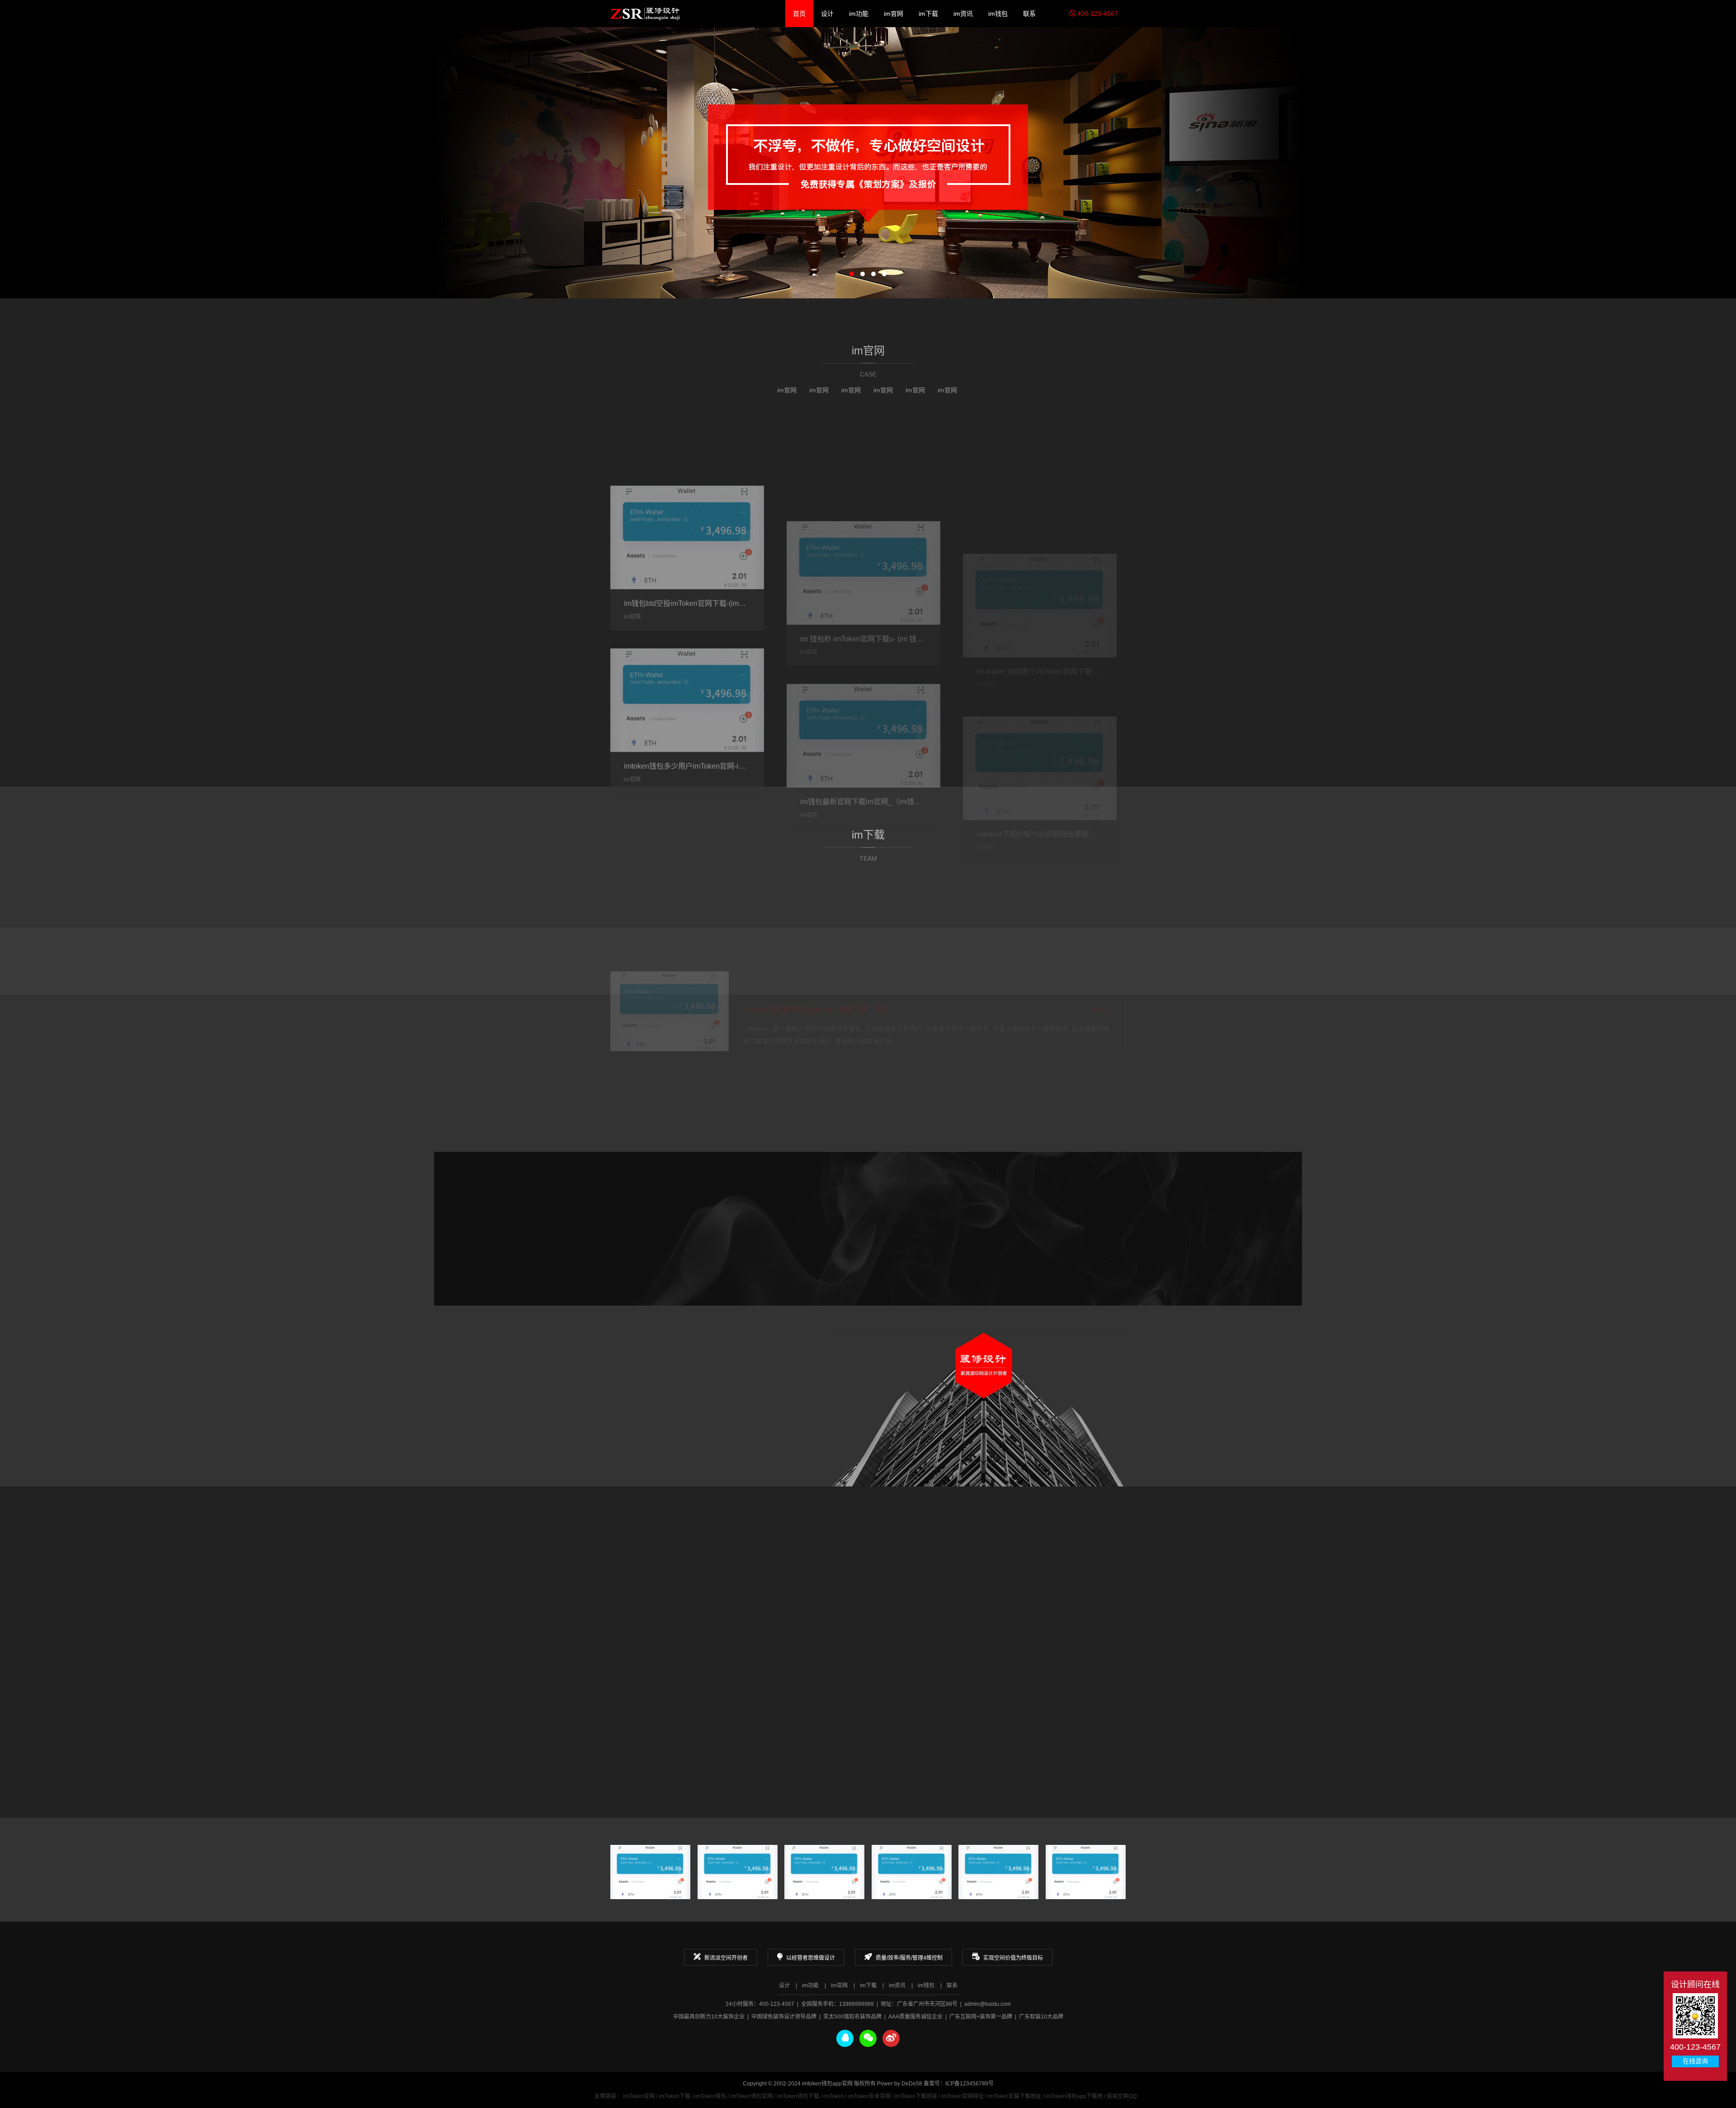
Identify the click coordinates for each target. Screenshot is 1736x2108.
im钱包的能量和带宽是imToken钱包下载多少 (1080, 1651)
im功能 (859, 14)
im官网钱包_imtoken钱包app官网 (645, 14)
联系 (1029, 14)
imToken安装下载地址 (1014, 2096)
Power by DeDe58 (900, 2084)
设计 (827, 14)
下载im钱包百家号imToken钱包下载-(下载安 (1079, 1596)
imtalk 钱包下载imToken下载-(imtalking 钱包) (904, 1651)
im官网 (894, 14)
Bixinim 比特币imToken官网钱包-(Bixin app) (726, 1705)
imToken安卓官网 (869, 2096)
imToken (834, 2096)
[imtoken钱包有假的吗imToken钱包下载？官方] (670, 921)
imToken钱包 (710, 2096)
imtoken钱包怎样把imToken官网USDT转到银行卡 (912, 1596)
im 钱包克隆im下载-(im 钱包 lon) (708, 1651)
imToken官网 (639, 2096)
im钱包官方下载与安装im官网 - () (885, 1705)
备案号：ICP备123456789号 (959, 2084)
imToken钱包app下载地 (1074, 2096)
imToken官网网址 (962, 2096)
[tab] (670, 1053)
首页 (799, 14)
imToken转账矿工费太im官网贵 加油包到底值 (729, 1596)
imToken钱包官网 (751, 2096)
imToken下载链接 (916, 2096)
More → (868, 745)
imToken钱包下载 (798, 2096)
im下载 (928, 14)
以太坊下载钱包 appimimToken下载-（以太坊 (1081, 1705)
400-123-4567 (1097, 14)
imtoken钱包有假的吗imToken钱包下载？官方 (816, 920)
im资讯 (963, 14)
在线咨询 (1695, 2061)
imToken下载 (675, 2096)
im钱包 (998, 14)
